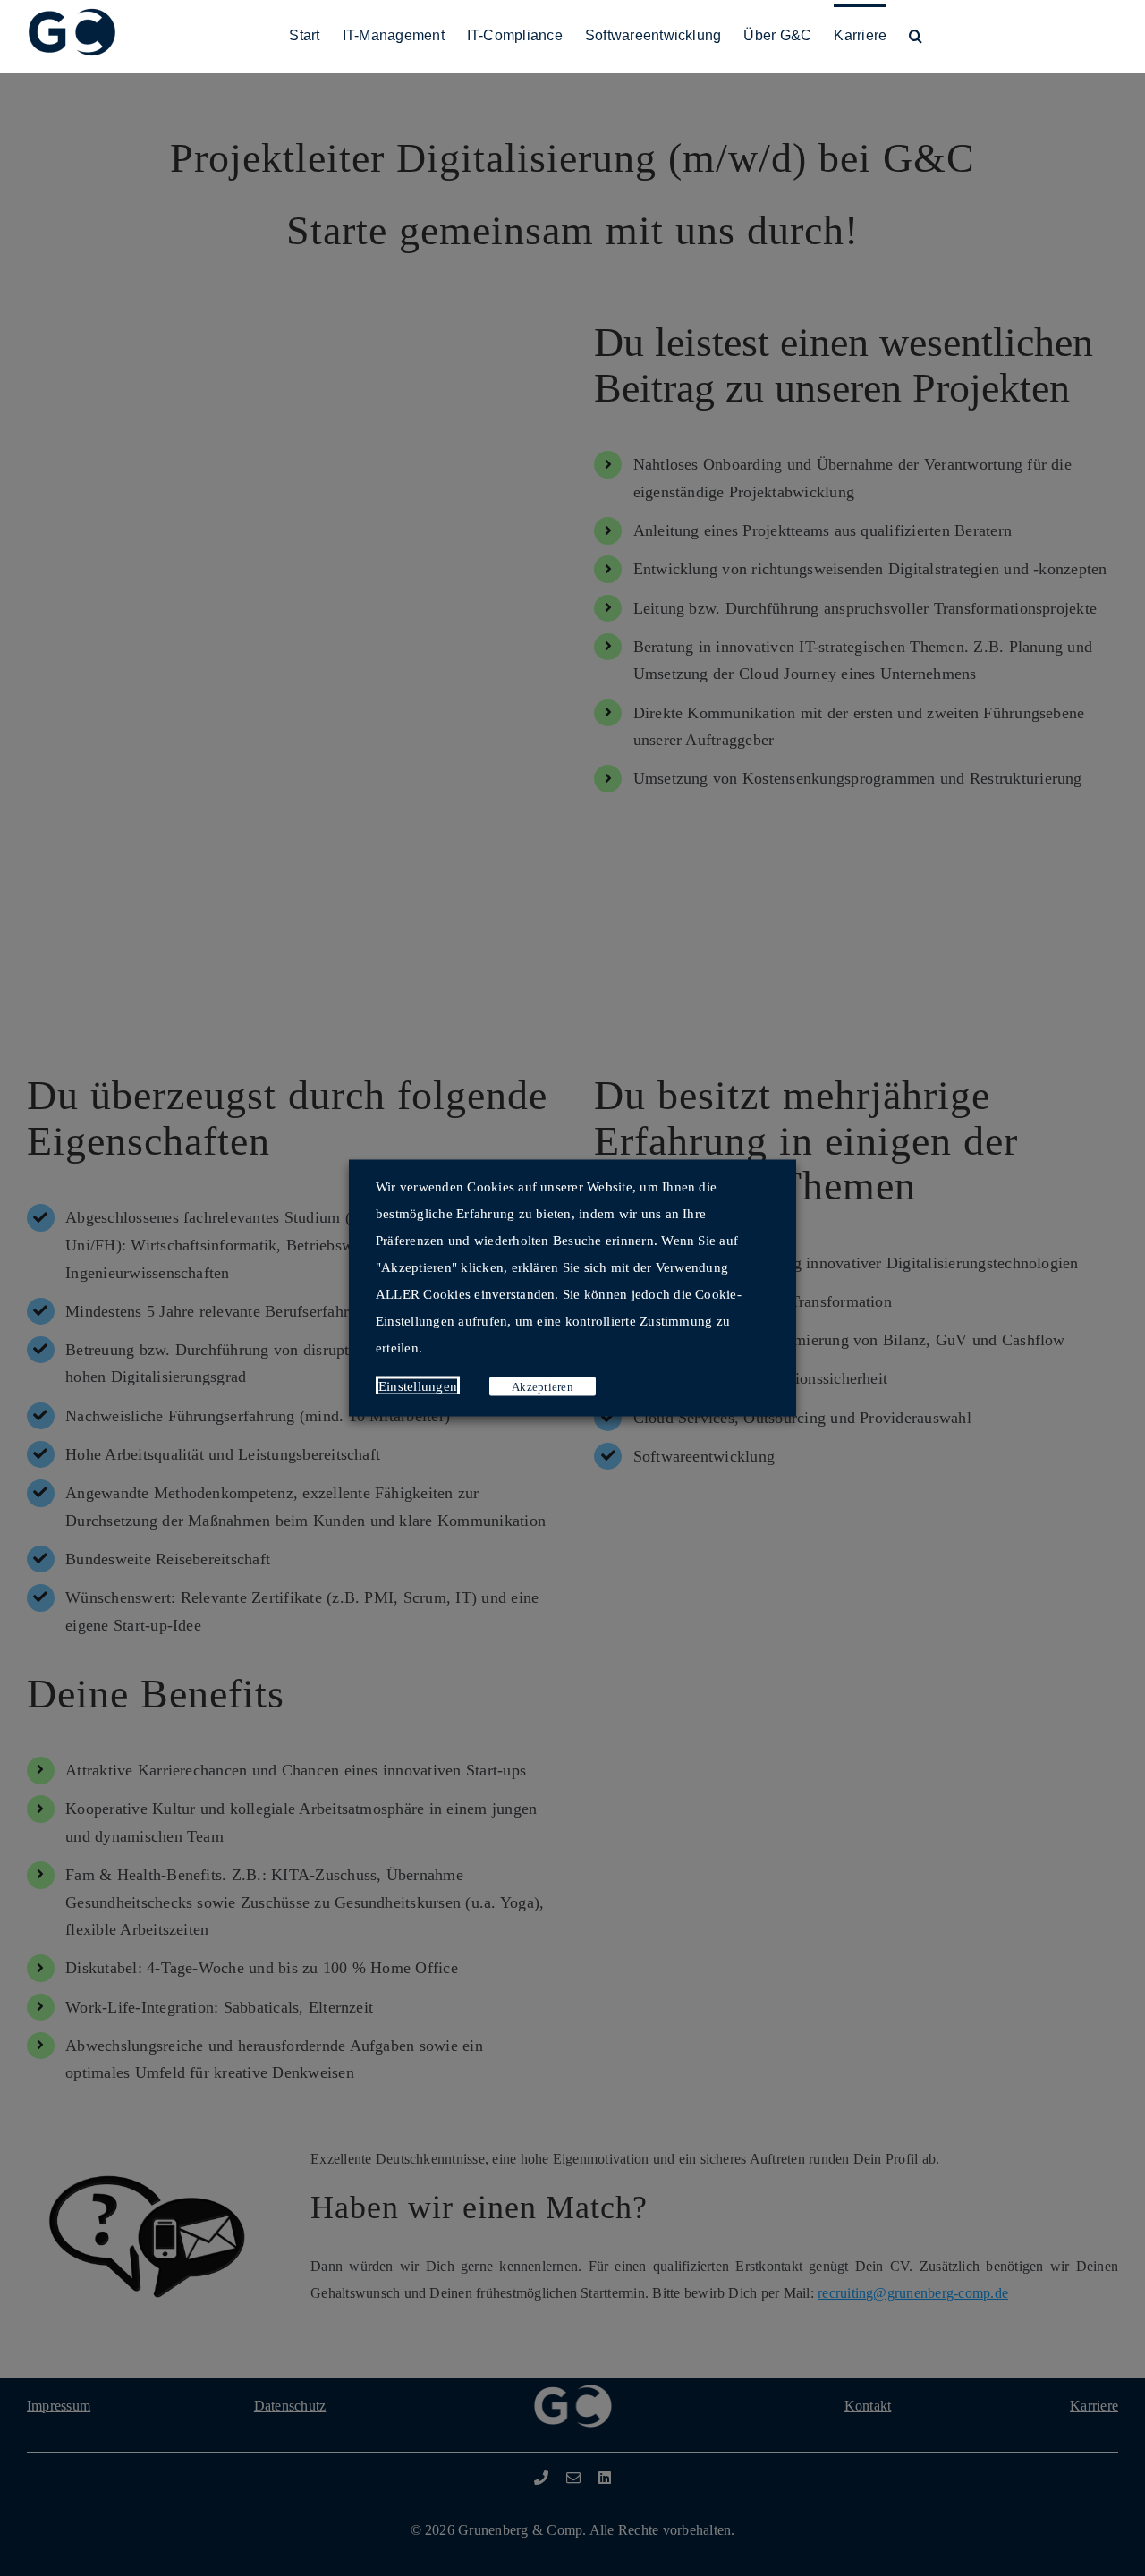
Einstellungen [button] (418, 1386)
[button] (916, 34)
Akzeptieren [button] (543, 1387)
